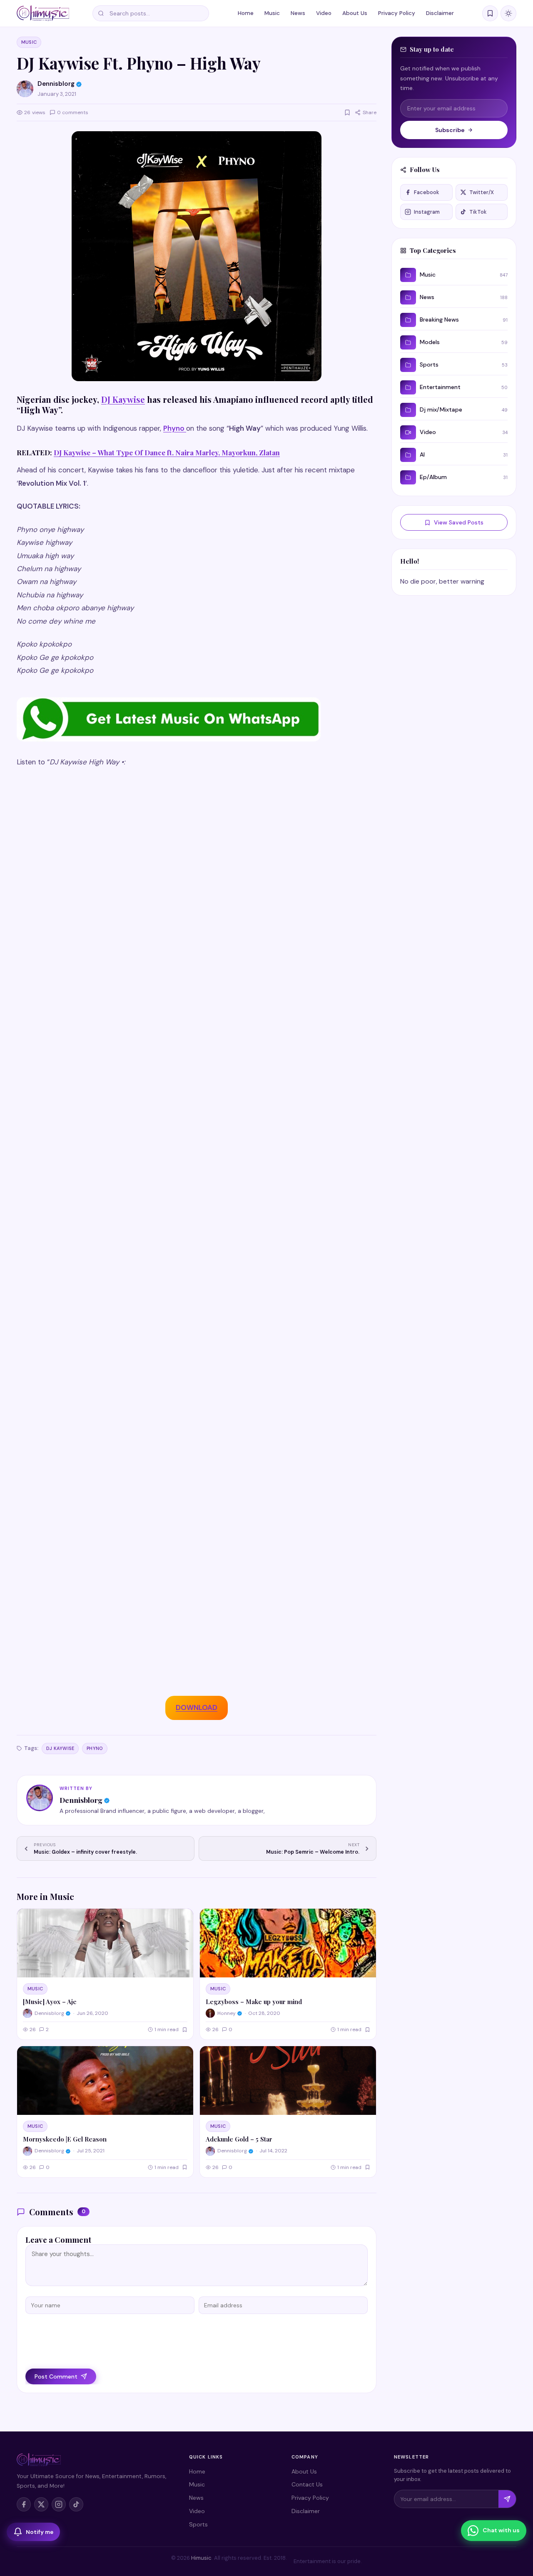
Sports (198, 2524)
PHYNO (95, 1748)
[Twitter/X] (41, 2504)
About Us (355, 13)
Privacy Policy (397, 13)
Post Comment (56, 2376)
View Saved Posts (459, 522)
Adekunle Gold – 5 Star (239, 2139)
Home (246, 13)
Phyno (174, 428)
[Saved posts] (490, 13)
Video (324, 13)
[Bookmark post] (347, 112)
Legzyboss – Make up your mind (254, 2002)
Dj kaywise (60, 1748)
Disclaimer (440, 13)
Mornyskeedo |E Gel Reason (65, 2139)
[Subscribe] (507, 2499)
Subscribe (450, 130)
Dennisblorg (81, 1800)
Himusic (201, 2558)
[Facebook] (24, 2504)
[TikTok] (76, 2504)
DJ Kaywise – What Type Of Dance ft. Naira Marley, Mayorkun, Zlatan (167, 452)
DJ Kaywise (123, 399)
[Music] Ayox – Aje (50, 2002)
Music (272, 13)
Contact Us (307, 2484)
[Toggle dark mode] (508, 13)
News (298, 13)
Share (370, 112)
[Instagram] (59, 2504)
